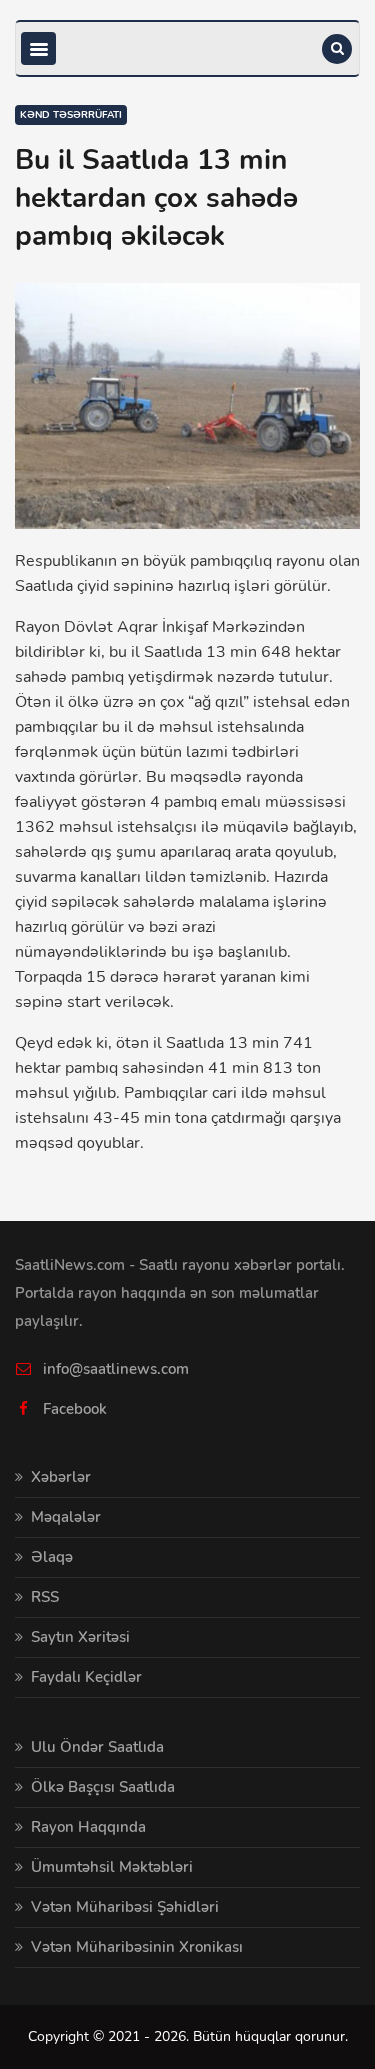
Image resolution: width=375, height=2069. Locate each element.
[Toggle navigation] (38, 48)
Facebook (75, 1409)
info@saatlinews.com (116, 1369)
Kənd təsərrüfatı (71, 115)
